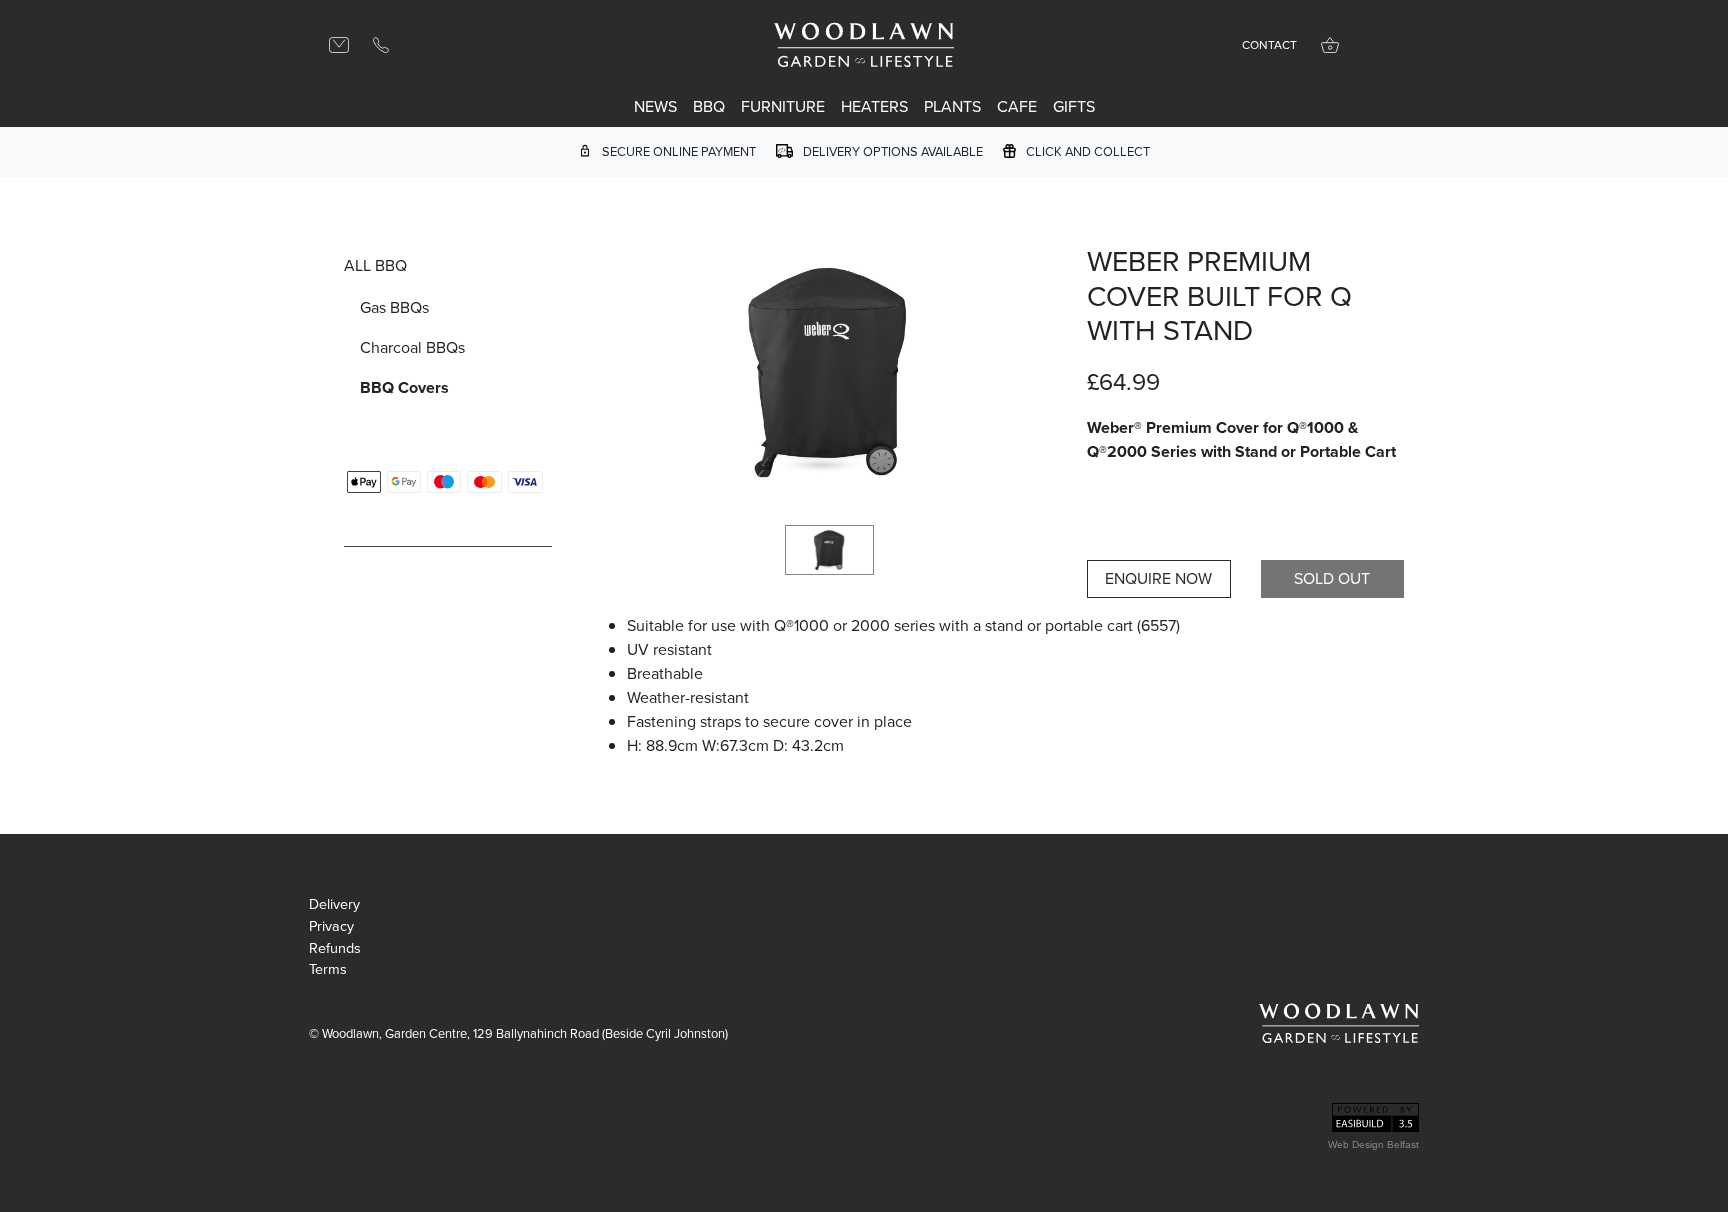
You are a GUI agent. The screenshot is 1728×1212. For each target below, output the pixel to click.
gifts (1074, 106)
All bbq (375, 265)
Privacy (331, 926)
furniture (783, 106)
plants (952, 106)
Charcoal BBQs (412, 347)
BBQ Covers (404, 387)
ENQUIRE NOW (1158, 578)
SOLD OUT (1332, 578)
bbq (709, 106)
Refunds (335, 948)
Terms (328, 969)
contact (1269, 45)
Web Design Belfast (1373, 1144)
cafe (1017, 106)
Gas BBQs (394, 307)
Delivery (334, 904)
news (655, 106)
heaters (874, 106)
